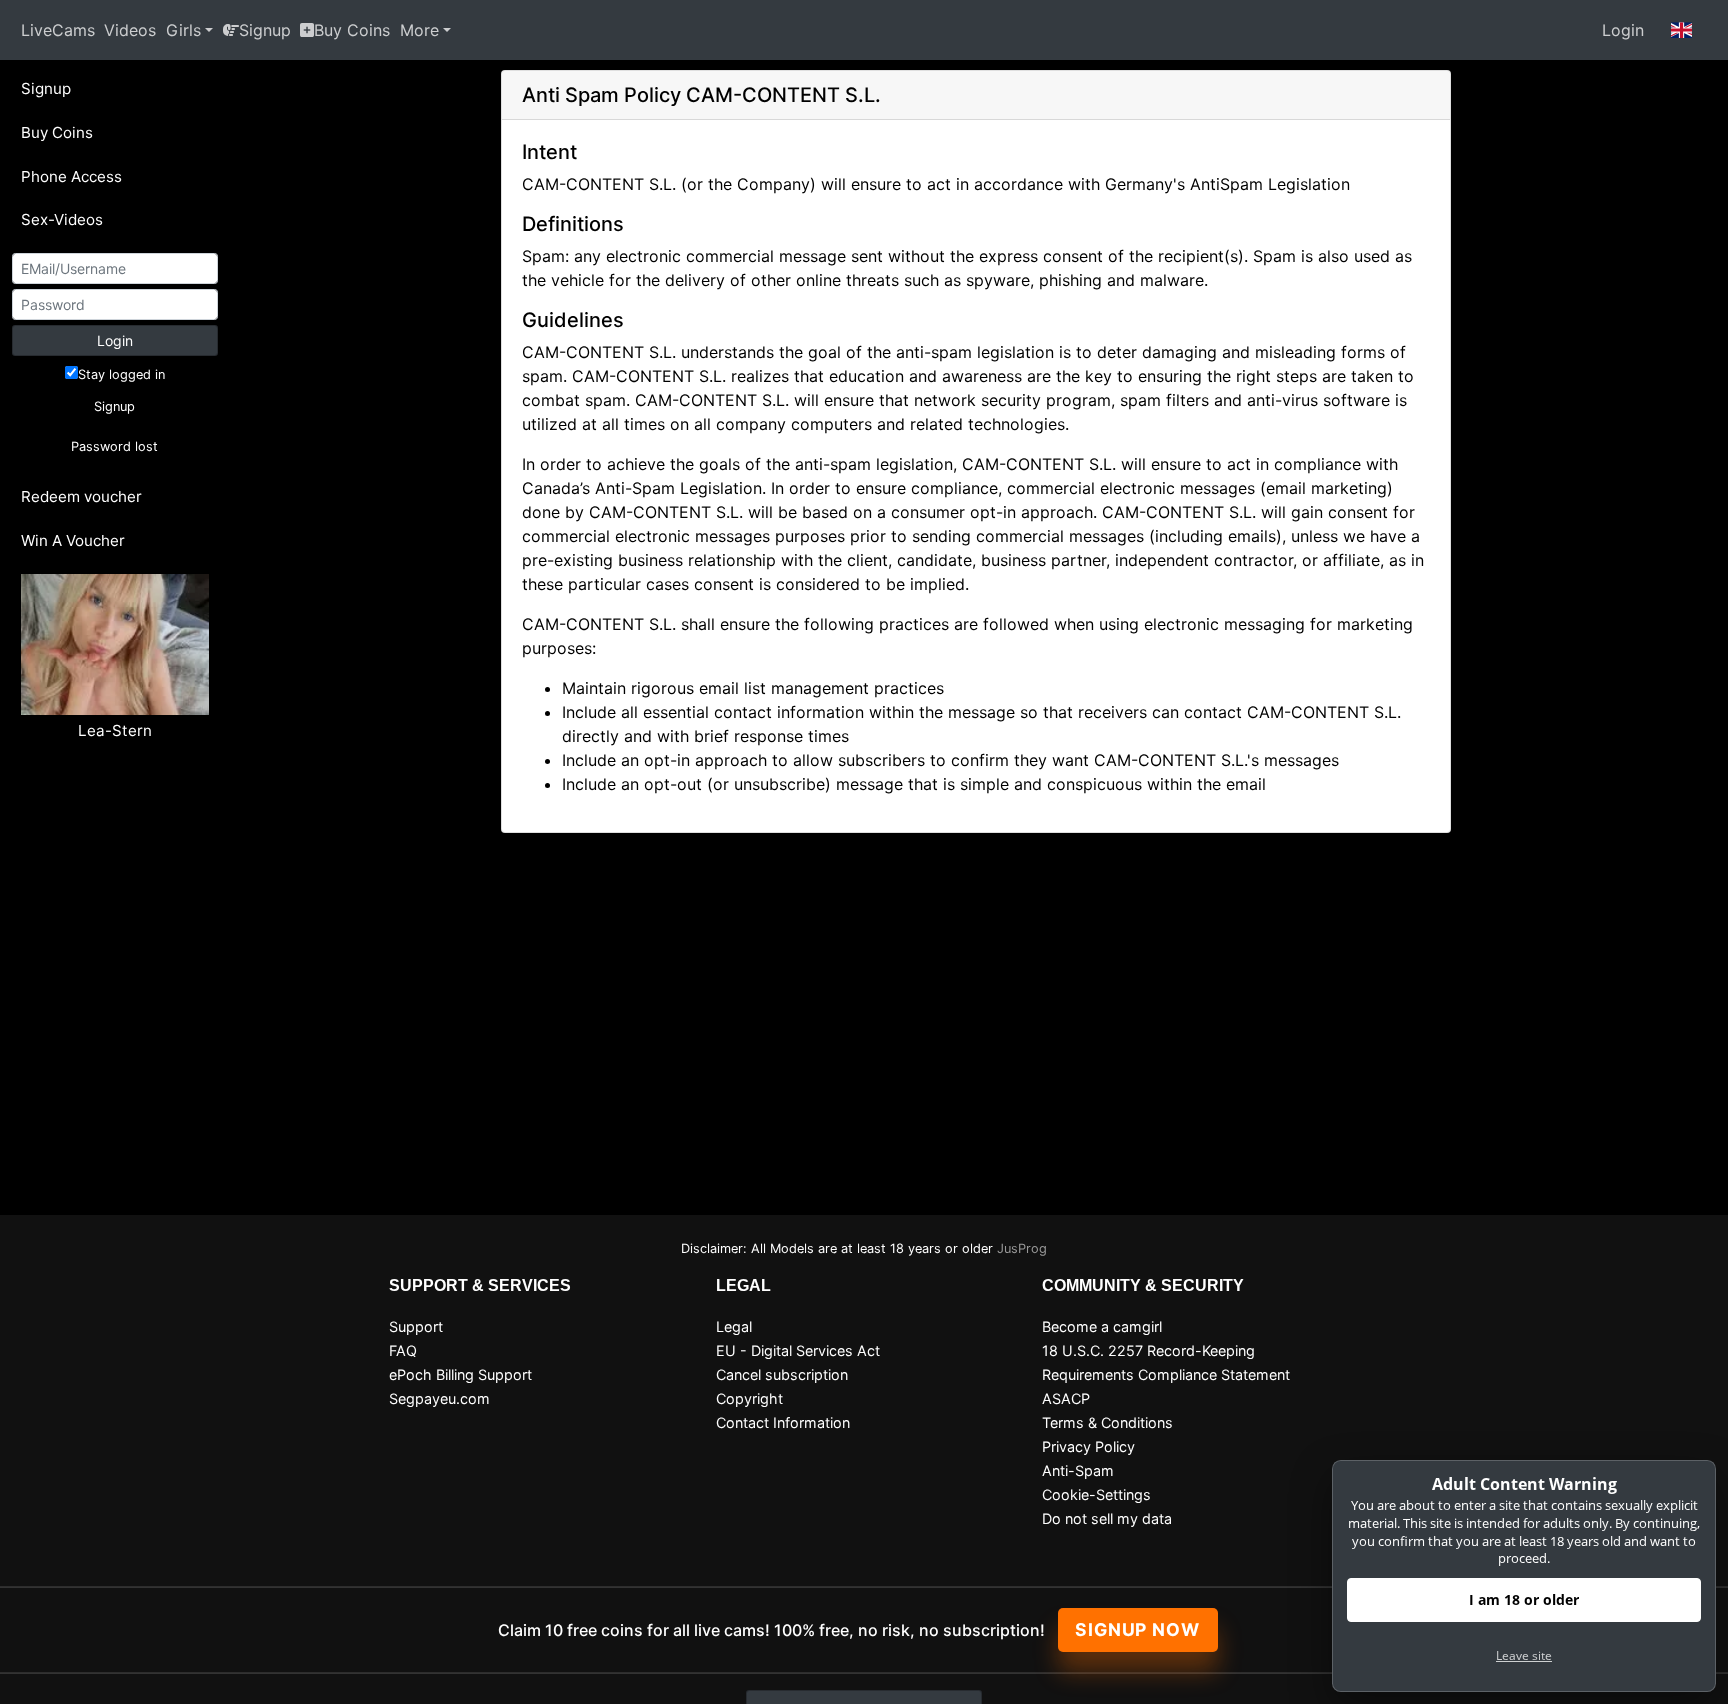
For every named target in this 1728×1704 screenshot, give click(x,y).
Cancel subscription (782, 1374)
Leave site (1524, 1655)
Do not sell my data (1107, 1518)
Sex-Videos (62, 219)
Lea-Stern (115, 730)
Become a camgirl (1102, 1326)
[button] (1682, 30)
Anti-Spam (1078, 1470)
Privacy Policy (1088, 1446)
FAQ (403, 1350)
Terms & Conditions (1107, 1422)
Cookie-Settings (1096, 1494)
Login (1623, 30)
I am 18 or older (1524, 1599)
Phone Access (71, 176)
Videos (130, 30)
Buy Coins (352, 30)
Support (416, 1326)
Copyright (749, 1398)
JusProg (1022, 1248)
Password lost (114, 446)
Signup (265, 30)
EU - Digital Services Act (798, 1350)
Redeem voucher (81, 496)
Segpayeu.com (439, 1398)
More (419, 30)
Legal (734, 1326)
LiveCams (58, 30)
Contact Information (783, 1422)
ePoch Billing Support (460, 1374)
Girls (183, 30)
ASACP (1066, 1398)
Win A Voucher (73, 540)
